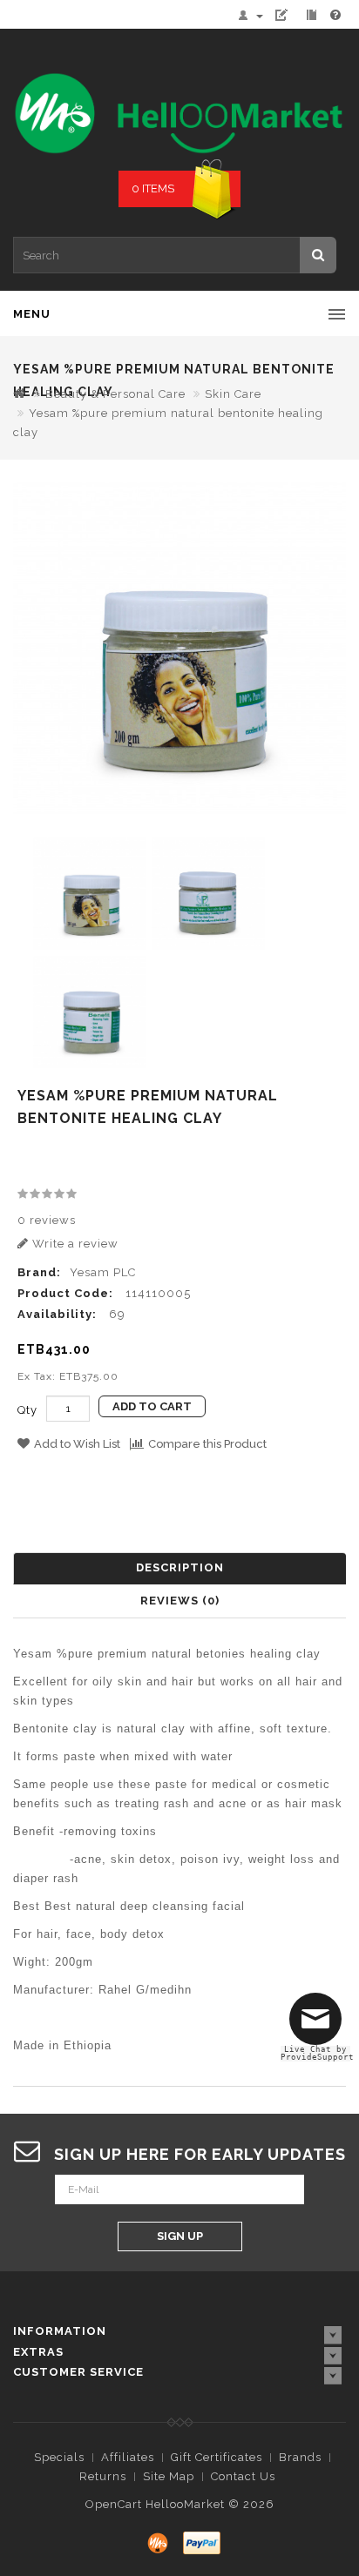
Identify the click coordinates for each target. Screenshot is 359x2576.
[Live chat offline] (320, 2026)
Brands (300, 2457)
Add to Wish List (77, 1444)
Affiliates (128, 2457)
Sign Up (180, 2236)
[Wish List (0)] (288, 15)
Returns (103, 2476)
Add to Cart (152, 1406)
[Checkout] (314, 15)
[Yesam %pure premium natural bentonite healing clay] (179, 648)
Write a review (74, 1244)
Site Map (169, 2476)
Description (180, 1567)
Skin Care (233, 394)
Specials (59, 2457)
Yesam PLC (103, 1272)
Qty (27, 1410)
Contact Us (243, 2476)
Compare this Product (207, 1444)
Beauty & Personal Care (115, 394)
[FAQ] (336, 15)
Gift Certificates (217, 2457)
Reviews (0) (180, 1601)
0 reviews (47, 1220)
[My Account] (254, 15)
